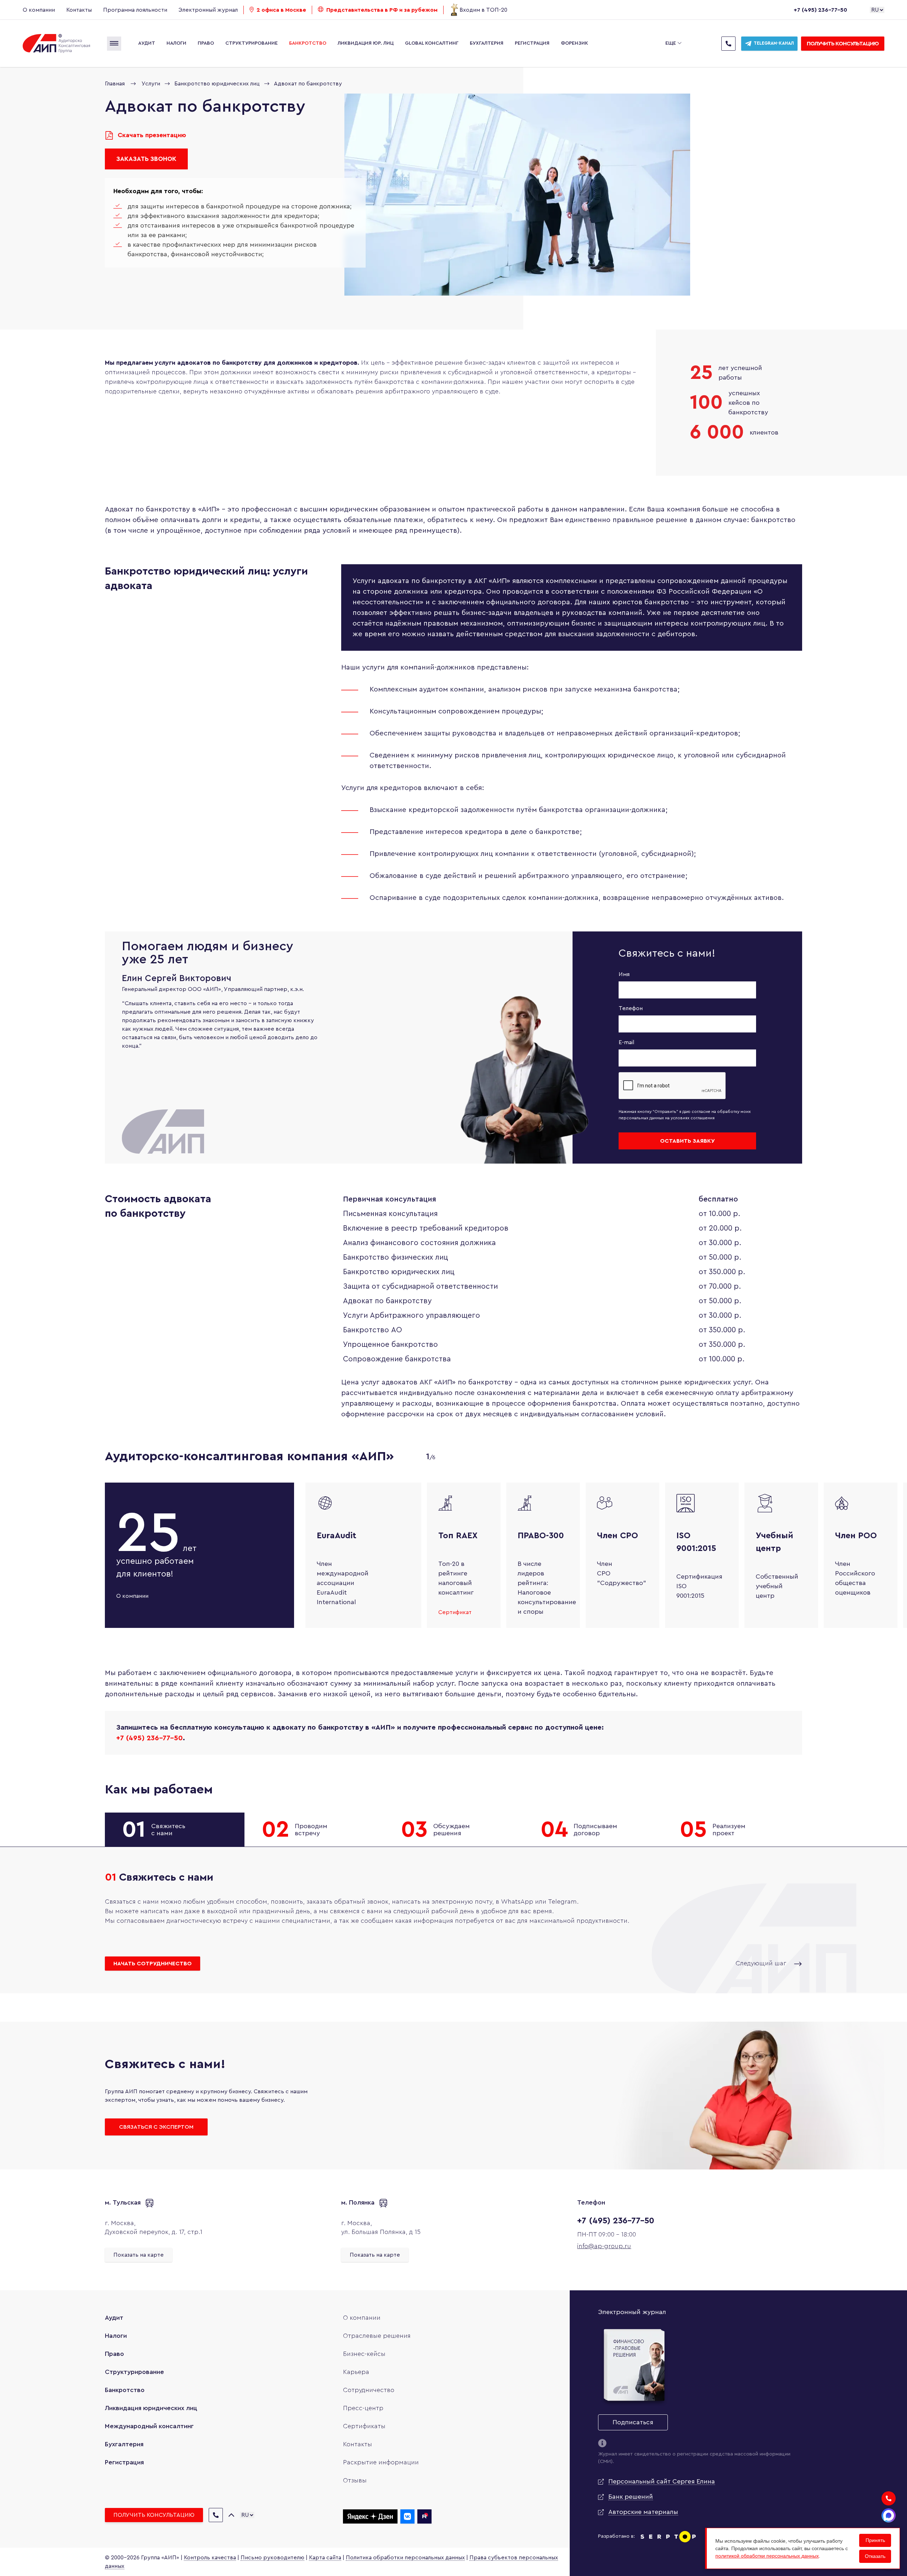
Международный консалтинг (149, 2426)
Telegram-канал (774, 43)
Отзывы (355, 2480)
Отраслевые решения (377, 2336)
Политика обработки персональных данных (405, 2558)
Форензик (574, 43)
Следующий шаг (762, 1963)
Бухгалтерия (487, 43)
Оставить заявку (687, 1141)
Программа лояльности (135, 10)
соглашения (703, 1118)
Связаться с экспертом (156, 2127)
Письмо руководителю (272, 2558)
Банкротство (308, 43)
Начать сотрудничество (153, 1964)
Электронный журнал (208, 10)
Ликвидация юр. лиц (366, 43)
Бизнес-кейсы (364, 2354)
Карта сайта (325, 2558)
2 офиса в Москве (281, 10)
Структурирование (252, 43)
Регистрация (532, 43)
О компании (39, 10)
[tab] (175, 1830)
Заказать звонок (146, 159)
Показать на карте (139, 2255)
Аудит (147, 43)
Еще (671, 43)
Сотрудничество (369, 2390)
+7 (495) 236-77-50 (820, 10)
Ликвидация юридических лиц (151, 2408)
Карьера (356, 2372)
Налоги (176, 43)
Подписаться (633, 2422)
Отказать (875, 2556)
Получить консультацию (843, 44)
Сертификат (455, 1612)
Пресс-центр (363, 2408)
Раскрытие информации (381, 2462)
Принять (875, 2540)
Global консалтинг (432, 43)
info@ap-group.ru (604, 2246)
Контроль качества (210, 2558)
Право (206, 43)
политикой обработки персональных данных (767, 2556)
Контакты (79, 10)
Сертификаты (364, 2426)
